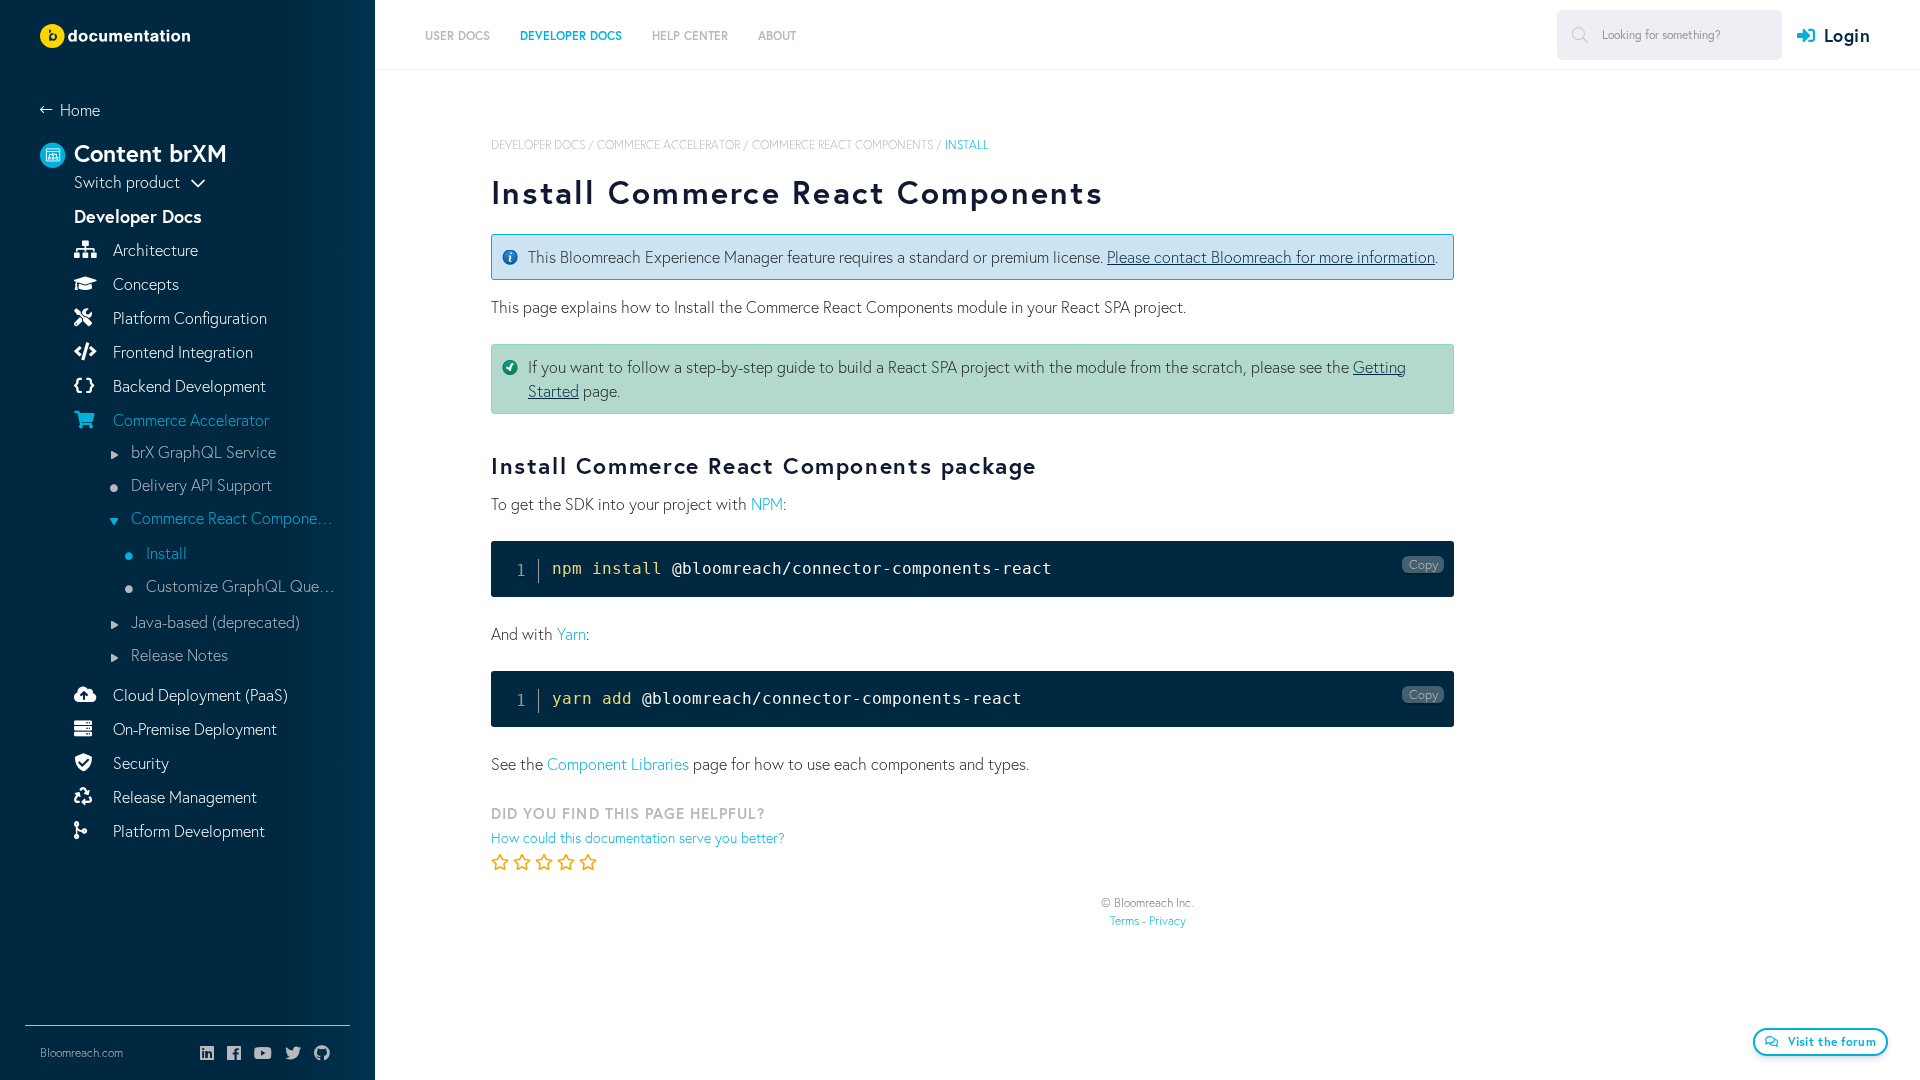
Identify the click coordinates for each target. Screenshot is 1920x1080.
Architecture (153, 249)
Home (80, 109)
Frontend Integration (181, 351)
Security (139, 762)
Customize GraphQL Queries (238, 585)
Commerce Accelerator (189, 419)
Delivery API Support (199, 484)
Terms (1124, 920)
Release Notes (177, 654)
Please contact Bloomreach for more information (1271, 256)
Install (164, 552)
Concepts (144, 283)
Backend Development (187, 385)
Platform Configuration (188, 317)
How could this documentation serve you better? (638, 837)
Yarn (571, 633)
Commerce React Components (231, 517)
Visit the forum (1832, 1041)
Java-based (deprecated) (213, 621)
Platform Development (187, 830)
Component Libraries (618, 763)
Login (1847, 35)
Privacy (1167, 920)
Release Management (183, 796)
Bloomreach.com (81, 1052)
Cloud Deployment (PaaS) (198, 694)
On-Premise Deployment (193, 728)
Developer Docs (538, 144)
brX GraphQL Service (201, 451)
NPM (767, 503)
